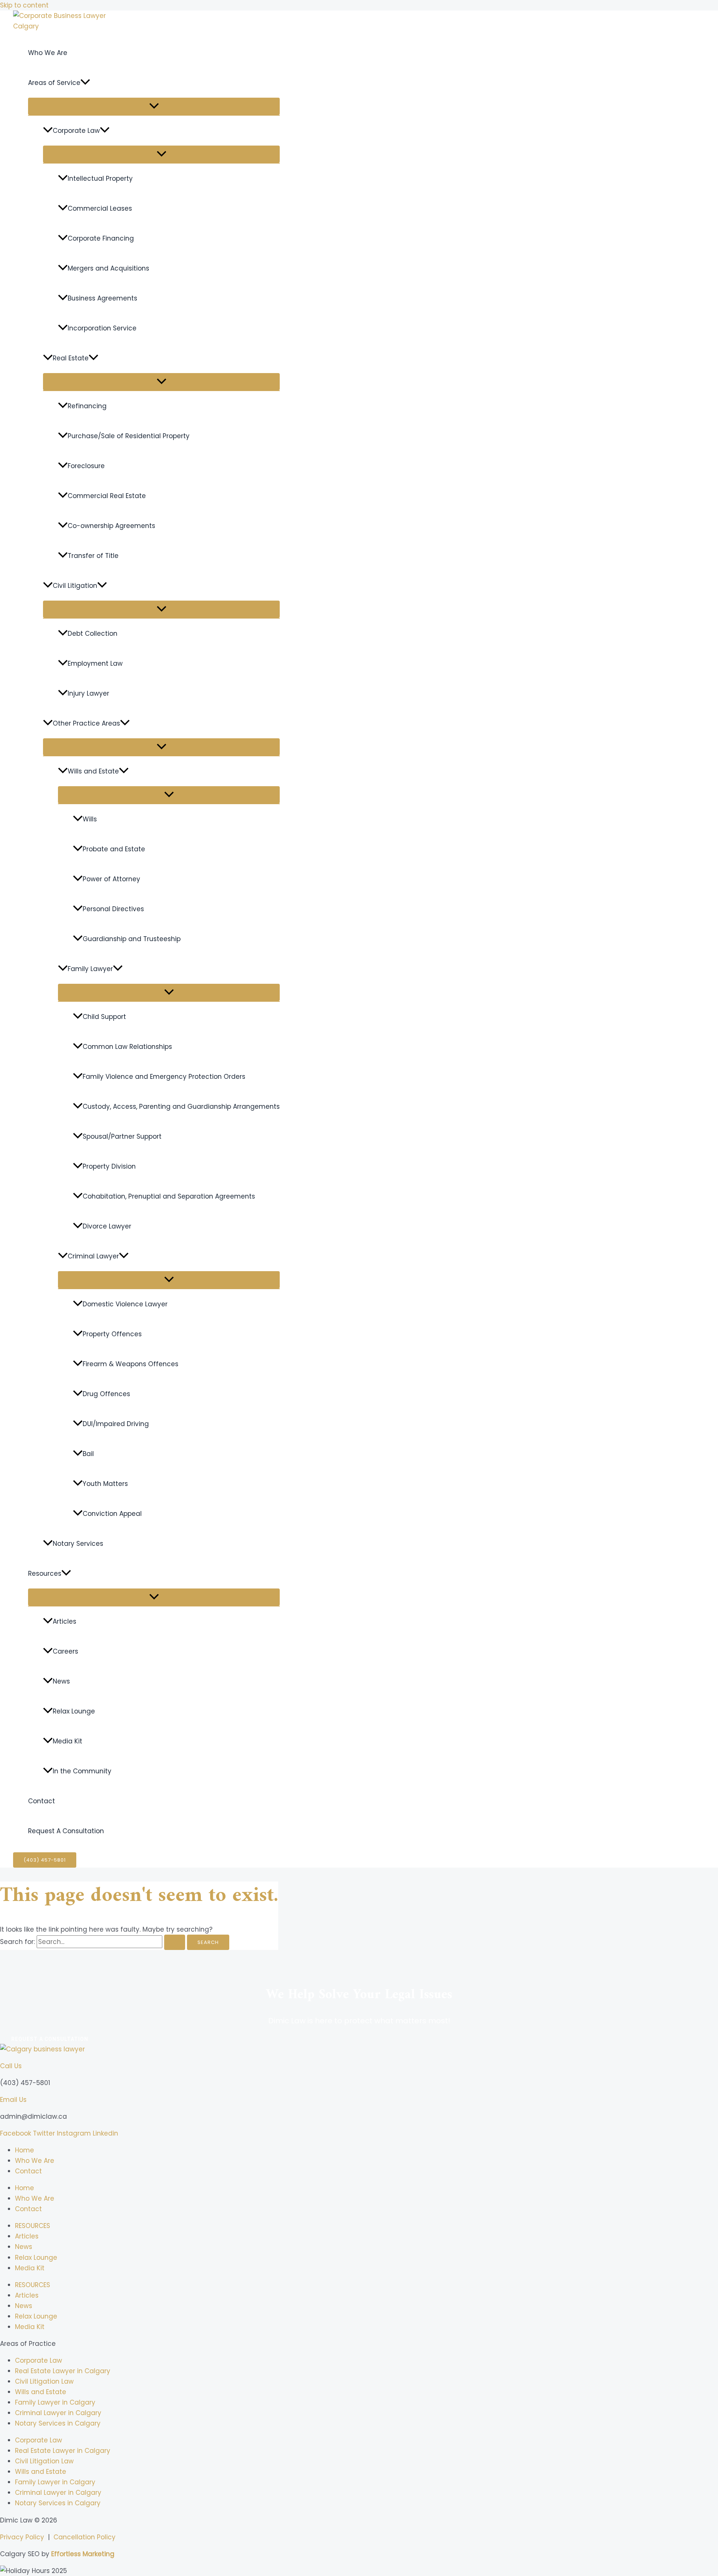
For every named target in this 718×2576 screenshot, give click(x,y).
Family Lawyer (90, 969)
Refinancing (87, 406)
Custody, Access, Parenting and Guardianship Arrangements (181, 1107)
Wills (90, 819)
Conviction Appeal (112, 1514)
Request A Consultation (66, 1831)
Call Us (11, 2066)
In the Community (82, 1771)
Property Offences (112, 1334)
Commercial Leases (100, 208)
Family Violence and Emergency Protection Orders (164, 1077)
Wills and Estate (93, 771)
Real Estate (71, 358)
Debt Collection (93, 634)
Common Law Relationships (127, 1047)
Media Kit (67, 1741)
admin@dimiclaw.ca (33, 2116)
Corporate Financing (101, 238)
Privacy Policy (22, 2537)
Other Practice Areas (86, 723)
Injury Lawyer (88, 693)
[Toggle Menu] (154, 106)
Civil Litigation (75, 586)
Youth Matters (105, 1484)
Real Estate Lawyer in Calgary (63, 2371)
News (61, 1681)
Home (24, 2150)
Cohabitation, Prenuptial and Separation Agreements (169, 1196)
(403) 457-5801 (25, 2083)
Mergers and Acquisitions (108, 268)
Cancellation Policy (85, 2537)
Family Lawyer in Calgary (55, 2402)
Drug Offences (106, 1394)
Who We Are (48, 53)
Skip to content (24, 5)
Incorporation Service (102, 328)
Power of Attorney (111, 879)
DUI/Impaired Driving (116, 1424)
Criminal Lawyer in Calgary (58, 2413)
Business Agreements (102, 298)
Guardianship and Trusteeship (132, 939)
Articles (65, 1621)
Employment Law (95, 663)
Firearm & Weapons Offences (131, 1364)
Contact (42, 1801)
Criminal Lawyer (93, 1256)
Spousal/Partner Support (122, 1136)
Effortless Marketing (83, 2554)
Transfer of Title (93, 556)
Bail (88, 1454)
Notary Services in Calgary (58, 2423)
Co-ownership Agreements (111, 526)
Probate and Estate (114, 849)
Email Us (13, 2100)
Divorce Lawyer (107, 1226)
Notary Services (78, 1544)
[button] (85, 83)
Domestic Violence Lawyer (125, 1304)
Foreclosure (86, 466)
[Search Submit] (175, 1942)
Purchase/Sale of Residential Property (129, 436)
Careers (65, 1651)
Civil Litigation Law (44, 2381)
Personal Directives (113, 909)
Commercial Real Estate (107, 496)
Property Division (109, 1166)
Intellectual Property (100, 178)
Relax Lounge (74, 1711)
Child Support (104, 1017)
